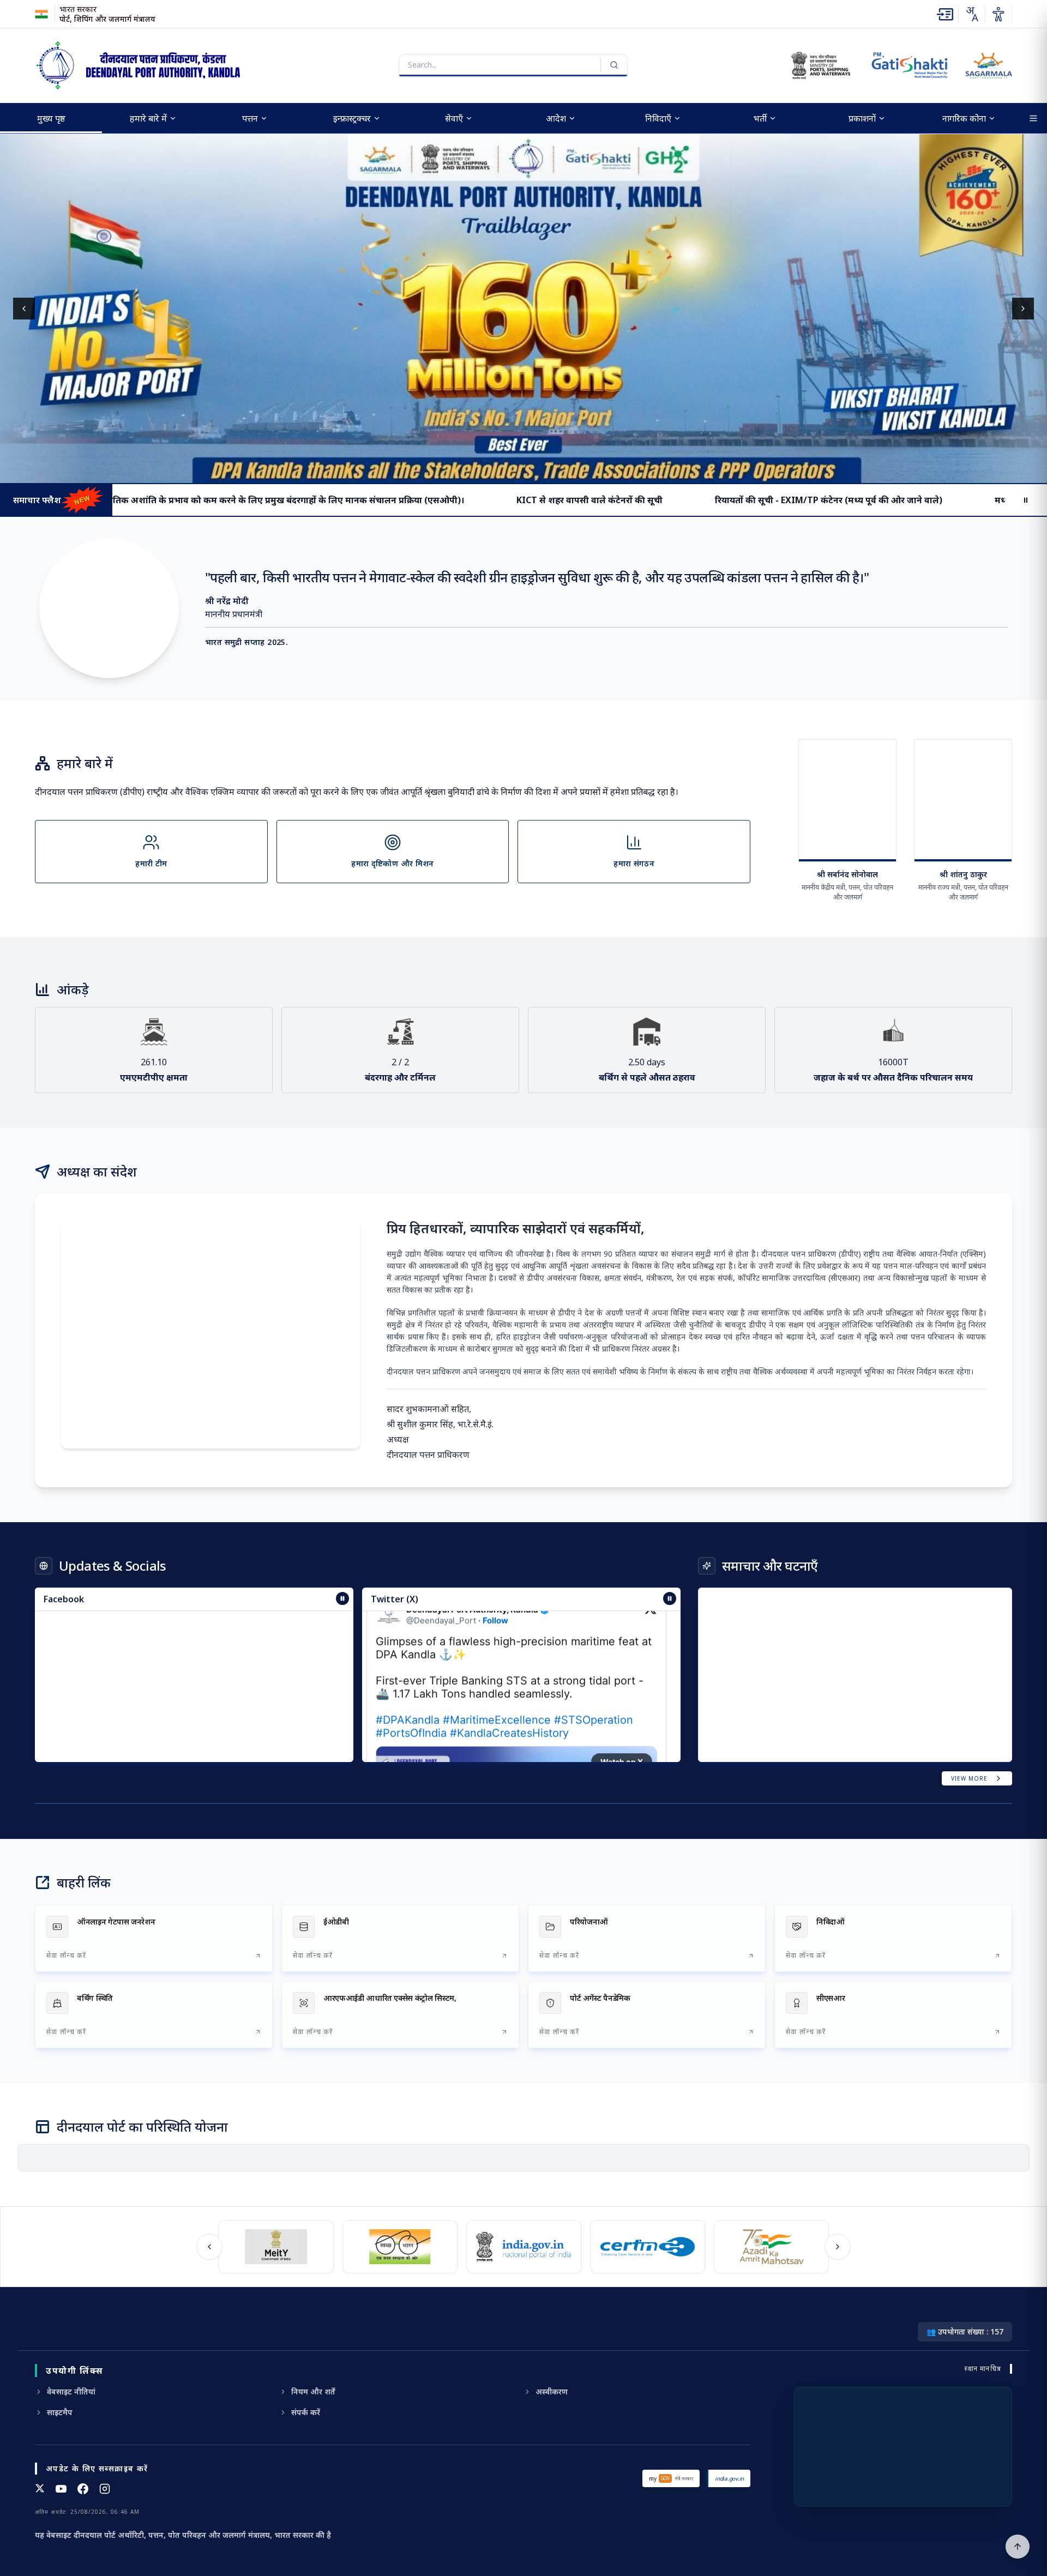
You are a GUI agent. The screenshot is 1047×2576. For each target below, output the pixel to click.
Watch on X (622, 1706)
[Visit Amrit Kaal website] (768, 2247)
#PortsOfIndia (411, 1678)
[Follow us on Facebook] (83, 2489)
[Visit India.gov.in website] (521, 2247)
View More (969, 1778)
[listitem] (154, 1938)
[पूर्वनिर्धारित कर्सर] (1018, 2547)
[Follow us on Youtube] (61, 2489)
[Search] (614, 65)
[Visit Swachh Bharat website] (396, 2247)
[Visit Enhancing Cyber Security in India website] (644, 2247)
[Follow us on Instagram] (105, 2489)
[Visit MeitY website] (272, 2247)
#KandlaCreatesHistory (509, 1678)
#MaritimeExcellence (497, 1664)
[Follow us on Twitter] (40, 2489)
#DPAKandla (408, 1664)
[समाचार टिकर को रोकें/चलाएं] (670, 1598)
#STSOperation (594, 1664)
